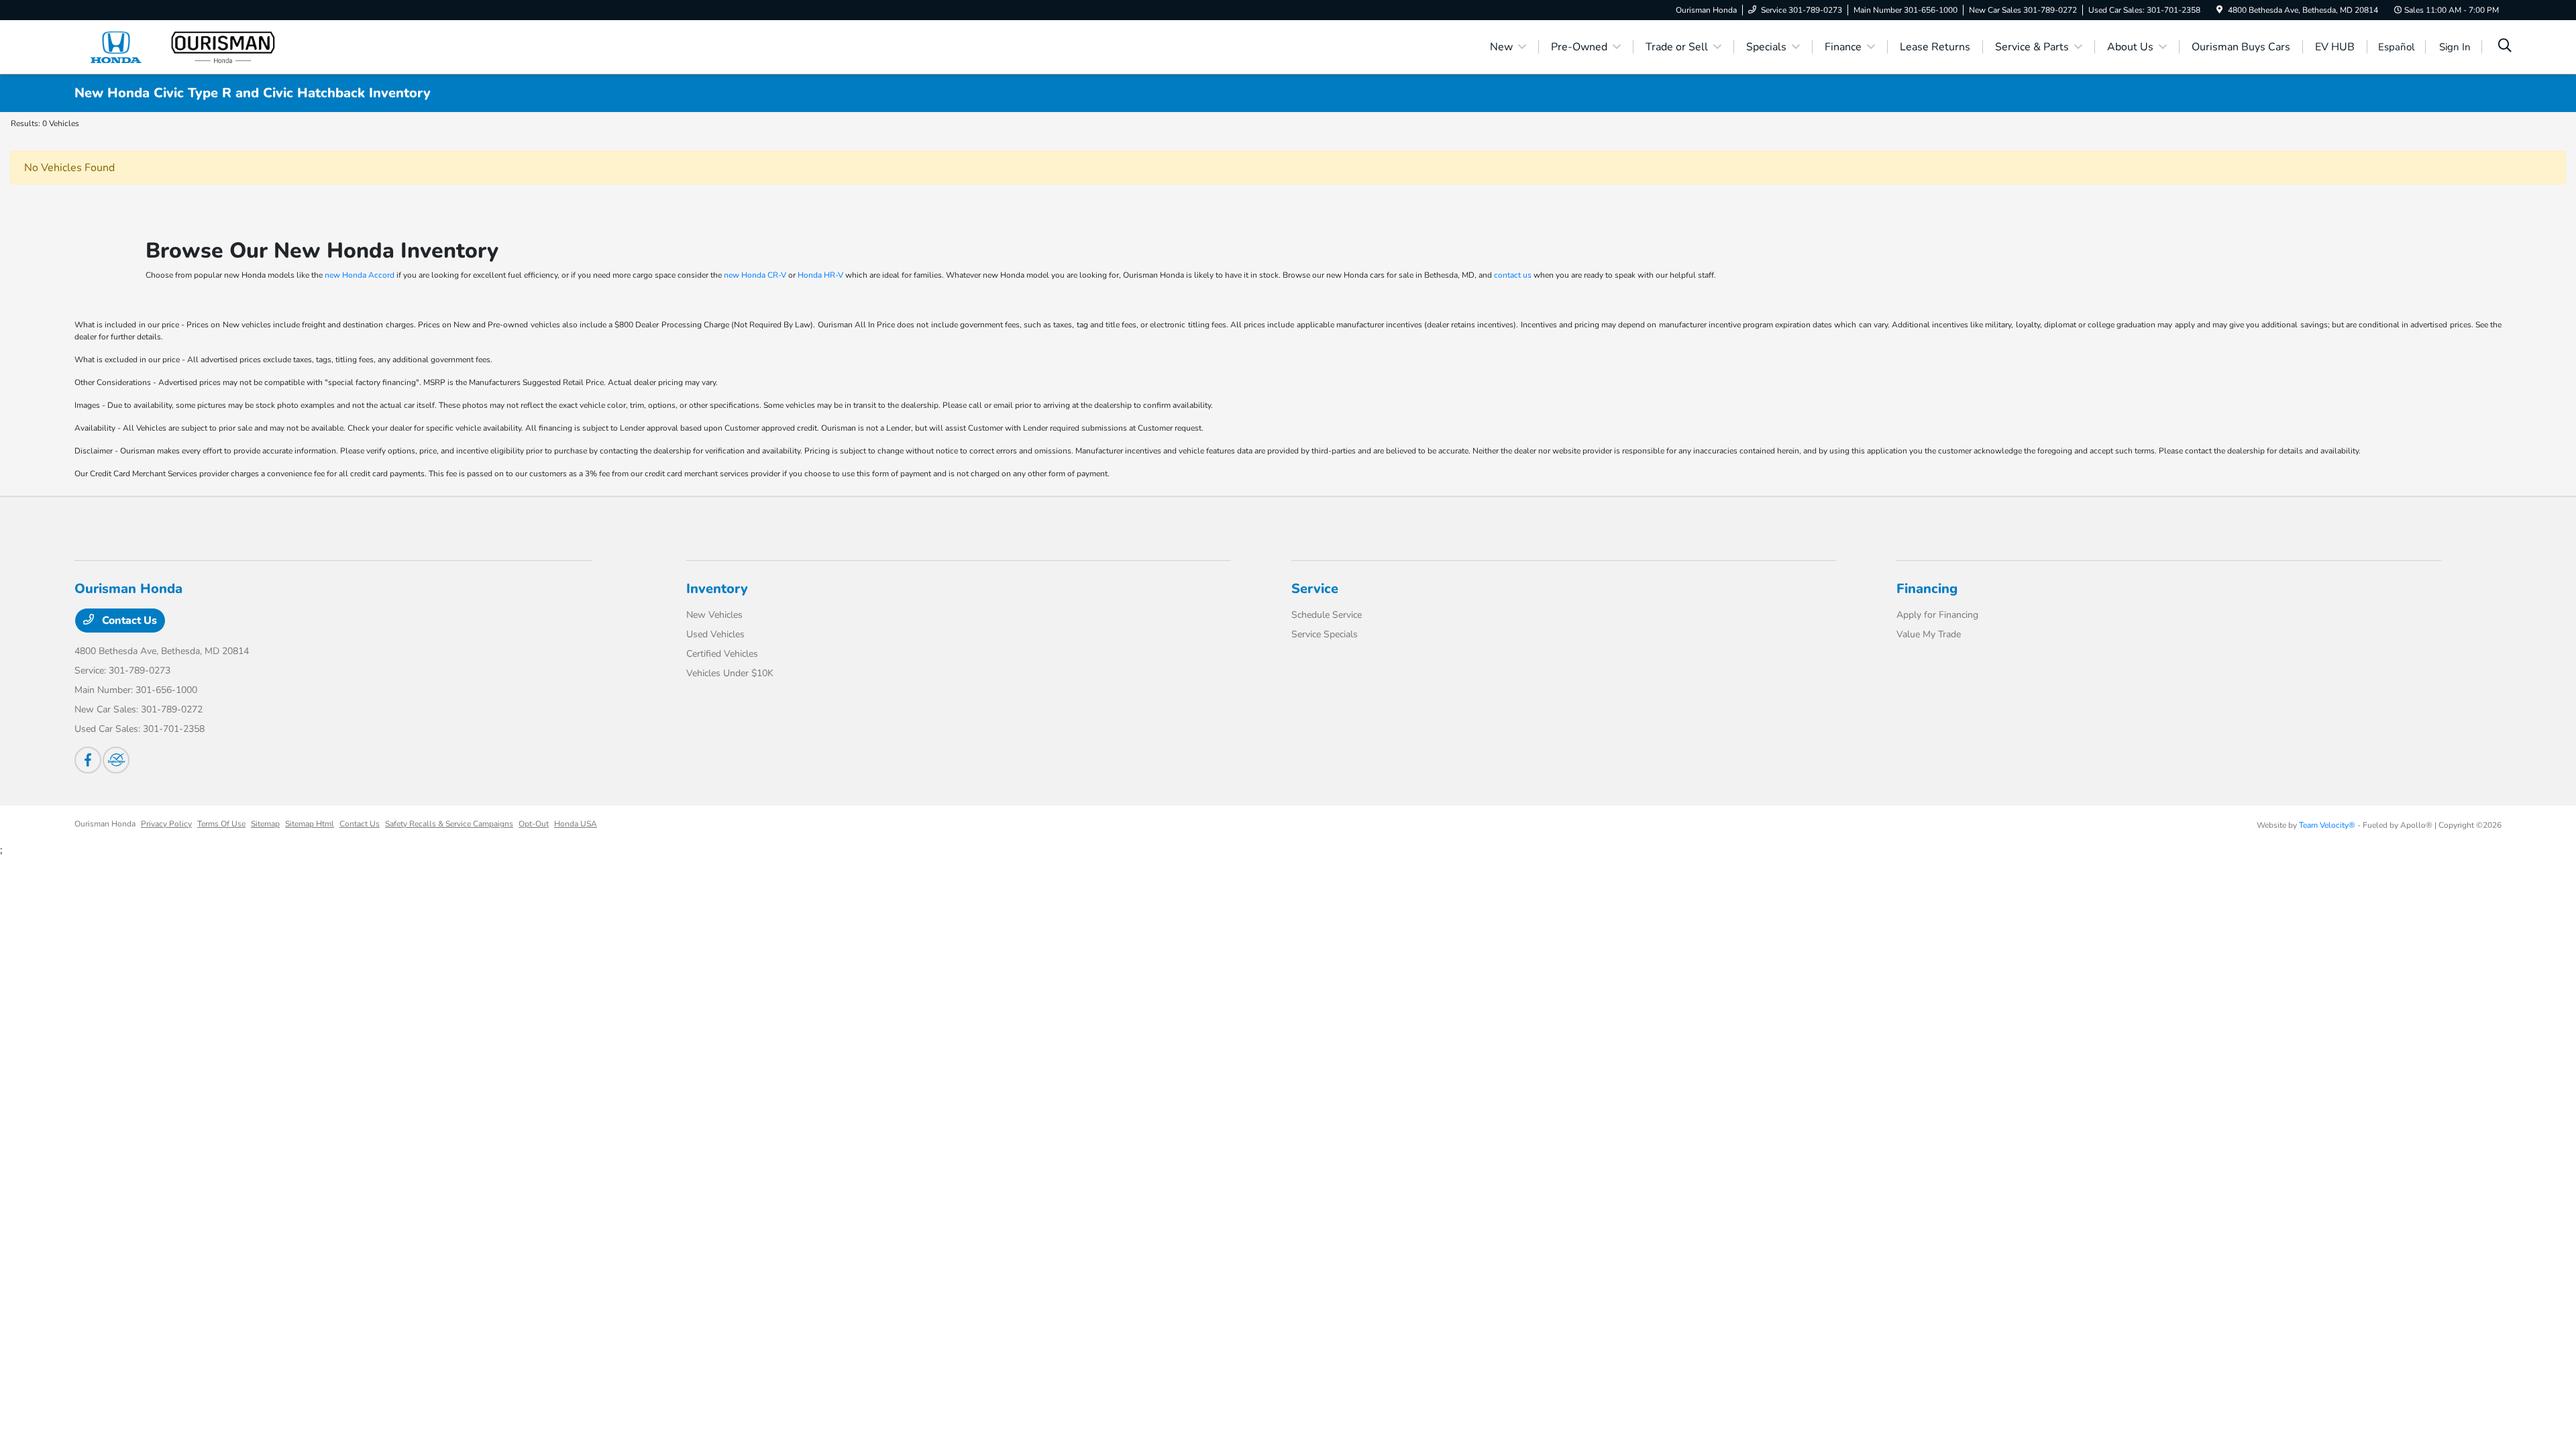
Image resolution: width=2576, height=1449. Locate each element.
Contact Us (128, 621)
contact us (1513, 275)
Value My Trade (1929, 634)
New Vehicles (714, 615)
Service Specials (1325, 634)
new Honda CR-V (755, 275)
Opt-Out (534, 824)
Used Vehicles (715, 634)
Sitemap (265, 824)
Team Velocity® (2327, 825)
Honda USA (576, 824)
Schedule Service (1327, 615)
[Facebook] (88, 760)
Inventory (717, 589)
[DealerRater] (116, 760)
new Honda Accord (360, 275)
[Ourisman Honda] (190, 46)
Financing (1927, 589)
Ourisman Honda (105, 824)
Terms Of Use (221, 824)
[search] (2505, 47)
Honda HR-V (820, 275)
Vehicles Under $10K (730, 673)
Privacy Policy (166, 824)
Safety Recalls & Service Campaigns (449, 824)
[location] (2219, 10)
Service (1315, 589)
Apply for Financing (1937, 615)
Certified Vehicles (722, 654)
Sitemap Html (310, 824)
